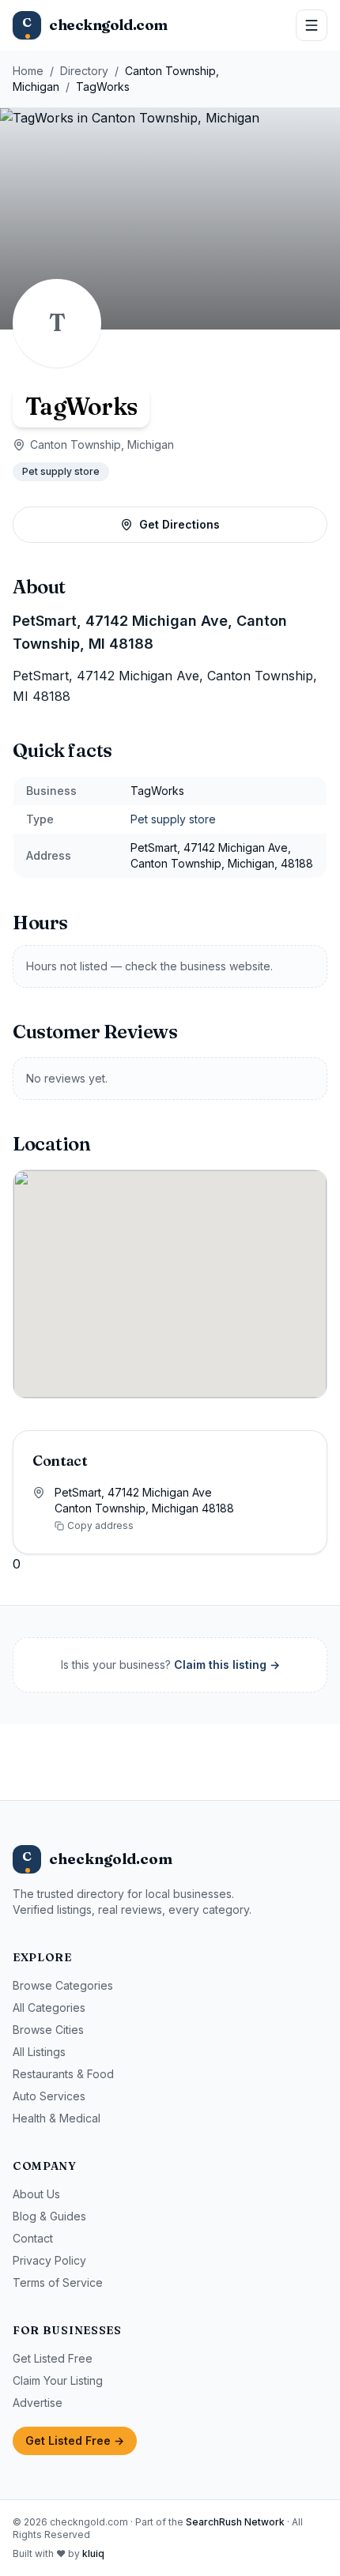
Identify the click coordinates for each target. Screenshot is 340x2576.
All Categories (49, 2007)
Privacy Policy (49, 2260)
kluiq (93, 2553)
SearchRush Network (235, 2522)
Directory (84, 71)
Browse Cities (48, 2030)
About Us (36, 2194)
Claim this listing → (227, 1665)
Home (28, 71)
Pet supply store (61, 471)
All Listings (39, 2052)
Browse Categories (63, 1985)
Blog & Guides (49, 2216)
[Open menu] (312, 25)
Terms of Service (58, 2282)
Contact (33, 2238)
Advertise (38, 2403)
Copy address (100, 1525)
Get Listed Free (53, 2358)
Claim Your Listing (58, 2380)
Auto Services (49, 2096)
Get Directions (179, 524)
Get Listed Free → (75, 2440)
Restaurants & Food (63, 2074)
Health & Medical (57, 2118)
